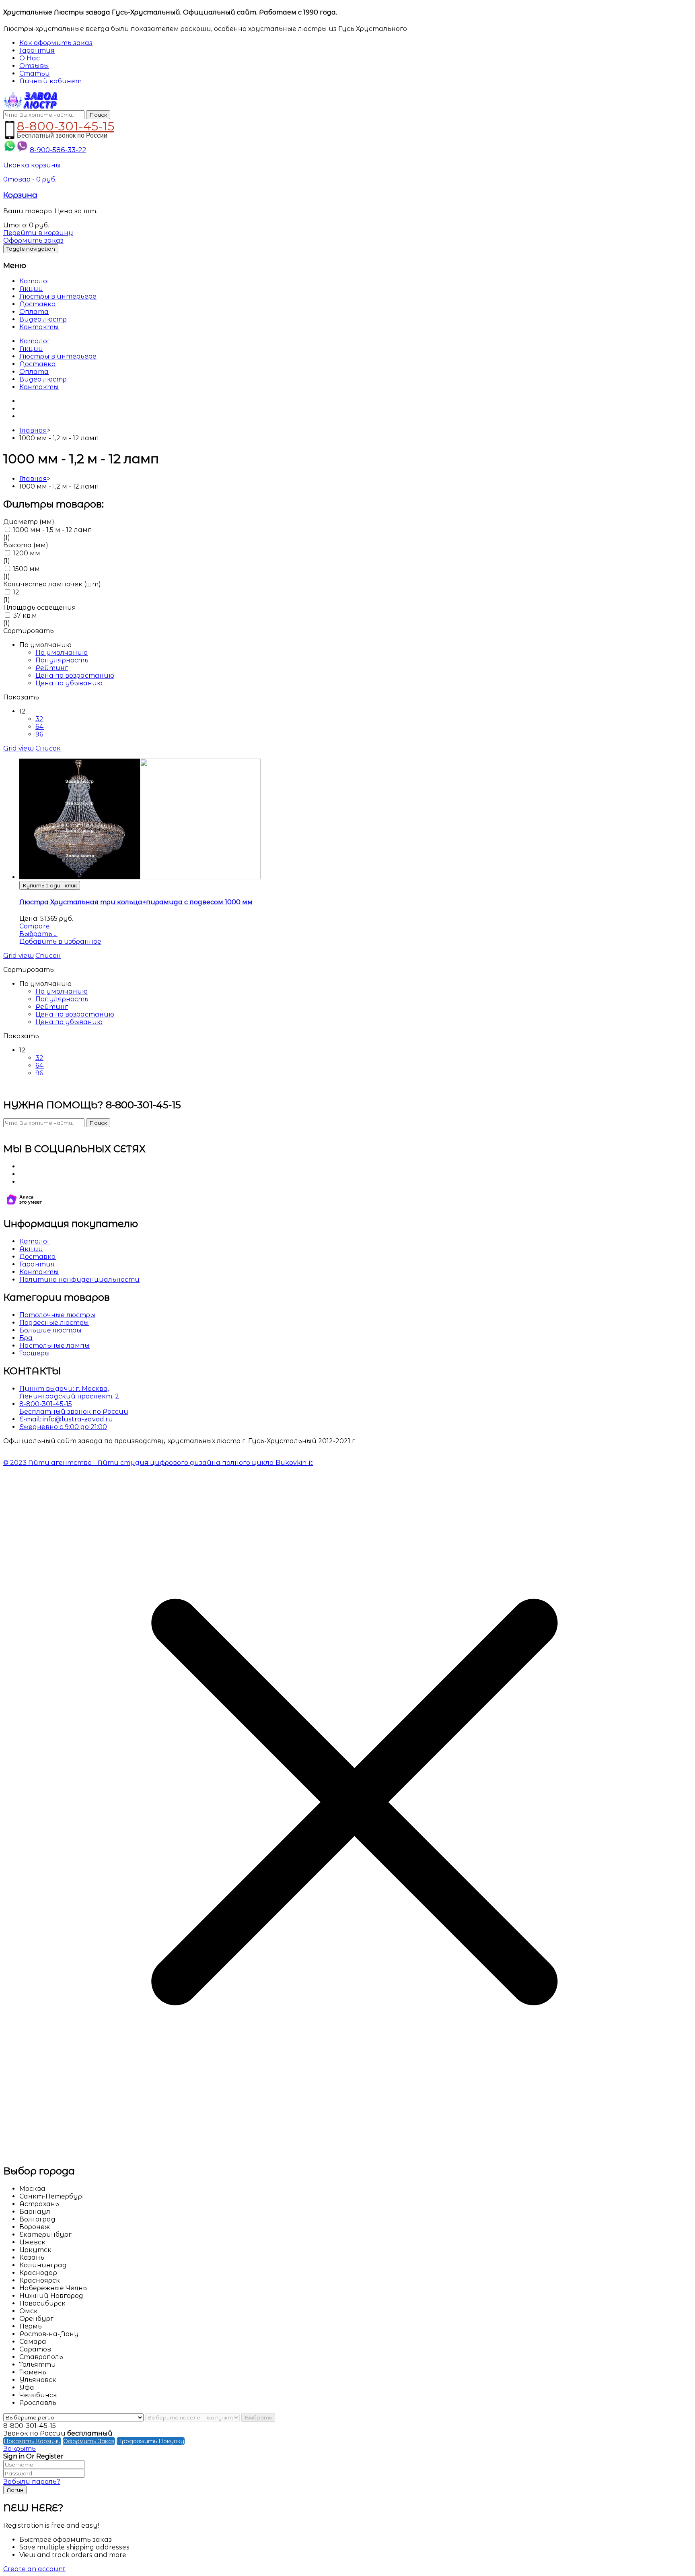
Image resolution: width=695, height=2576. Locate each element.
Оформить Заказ (89, 2441)
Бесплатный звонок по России (74, 1412)
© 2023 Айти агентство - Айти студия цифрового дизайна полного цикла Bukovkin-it (158, 1463)
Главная (33, 430)
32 (39, 719)
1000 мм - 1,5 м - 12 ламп (52, 530)
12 (16, 592)
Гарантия (37, 1264)
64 (40, 727)
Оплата (34, 312)
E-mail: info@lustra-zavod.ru (66, 1419)
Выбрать (258, 2417)
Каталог (35, 281)
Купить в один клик (50, 885)
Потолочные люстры (57, 1315)
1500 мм (26, 569)
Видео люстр (43, 319)
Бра (26, 1338)
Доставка (38, 304)
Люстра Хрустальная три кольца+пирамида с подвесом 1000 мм (136, 902)
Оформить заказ (33, 240)
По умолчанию (62, 653)
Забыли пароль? (32, 2482)
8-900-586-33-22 (58, 150)
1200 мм (27, 553)
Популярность (62, 660)
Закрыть (20, 2449)
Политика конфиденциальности (79, 1280)
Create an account (34, 2569)
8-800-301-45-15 (66, 125)
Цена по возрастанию (75, 675)
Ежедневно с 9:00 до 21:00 (63, 1427)
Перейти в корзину (38, 233)
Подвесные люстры (54, 1323)
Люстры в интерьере (58, 296)
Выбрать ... (38, 934)
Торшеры (35, 1353)
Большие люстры (50, 1330)
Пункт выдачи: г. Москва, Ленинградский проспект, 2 (69, 1392)
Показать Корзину (32, 2441)
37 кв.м (25, 616)
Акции (31, 289)
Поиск (98, 115)
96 (39, 734)
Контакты (39, 327)
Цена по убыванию (69, 683)
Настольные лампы (54, 1346)
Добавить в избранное (60, 942)
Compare (35, 926)
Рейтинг (52, 668)
